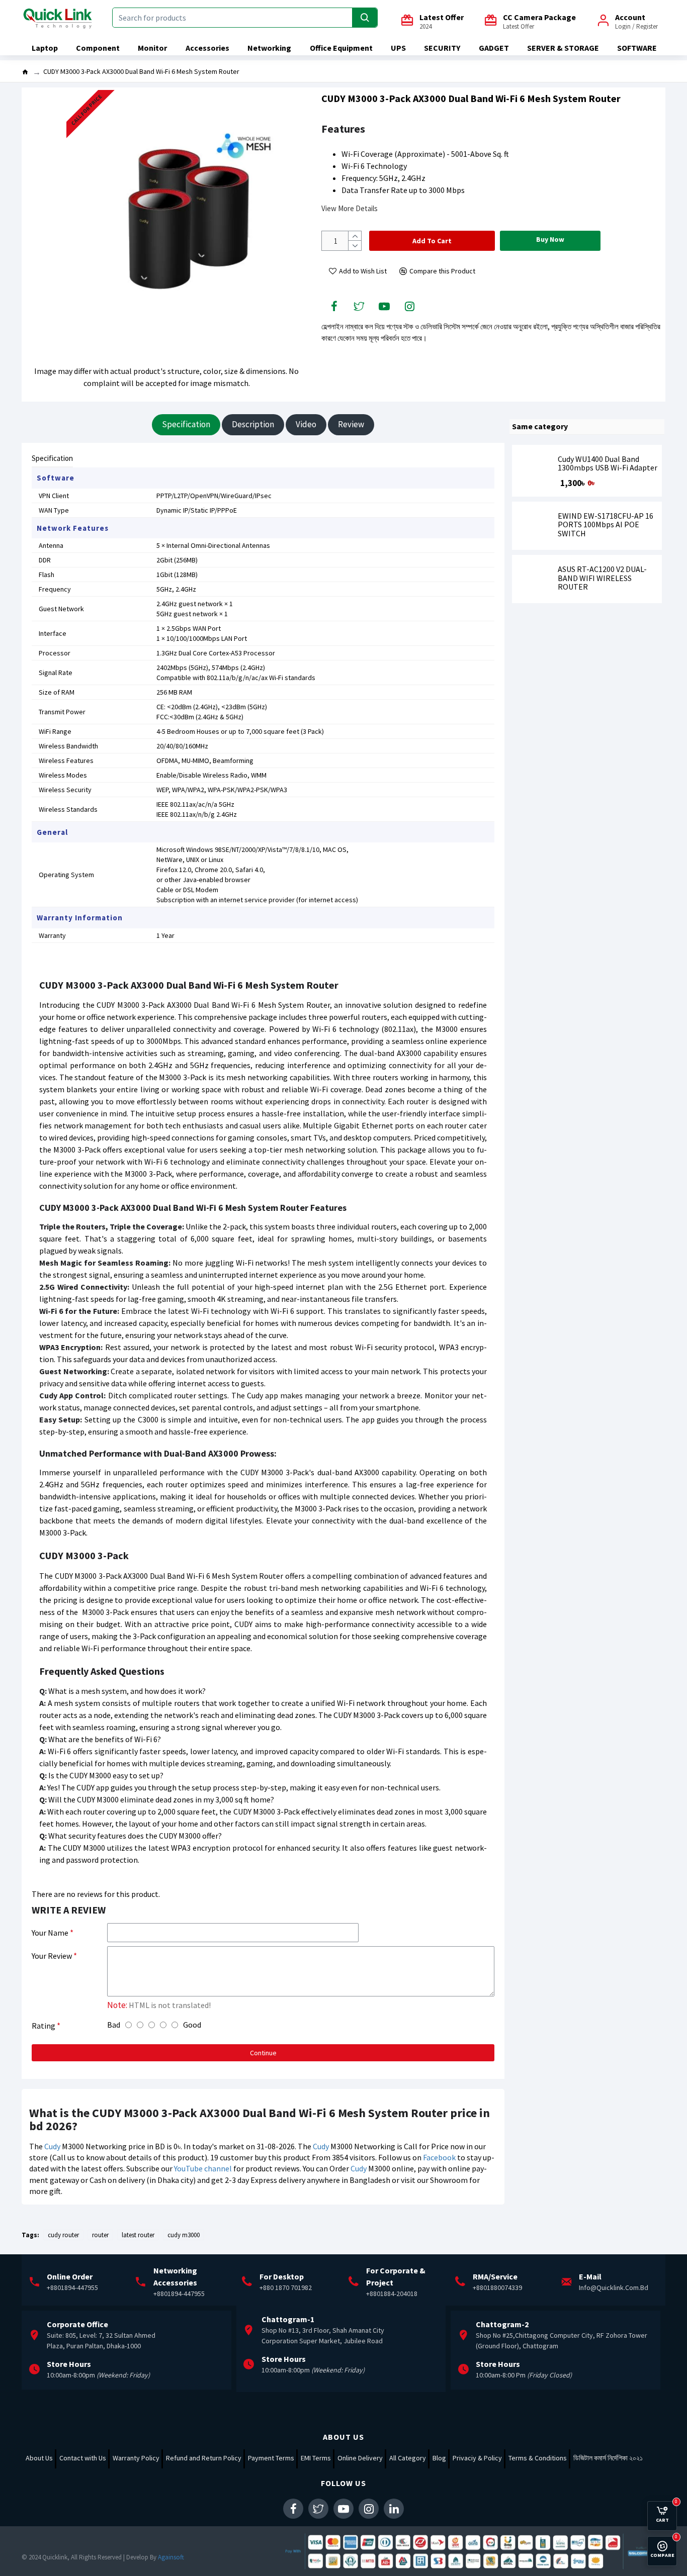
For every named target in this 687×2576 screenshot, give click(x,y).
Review (351, 424)
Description (253, 424)
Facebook (439, 2157)
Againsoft (171, 2557)
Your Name (50, 1933)
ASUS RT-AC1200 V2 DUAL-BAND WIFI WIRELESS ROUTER (602, 578)
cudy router (63, 2235)
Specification (186, 424)
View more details (350, 208)
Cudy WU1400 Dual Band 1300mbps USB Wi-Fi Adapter (608, 464)
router (100, 2235)
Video (306, 424)
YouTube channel (203, 2168)
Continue (263, 2053)
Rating (44, 2026)
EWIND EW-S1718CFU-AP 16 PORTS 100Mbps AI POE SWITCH (606, 525)
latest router (138, 2235)
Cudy (52, 2146)
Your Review (52, 1956)
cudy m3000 (184, 2235)
